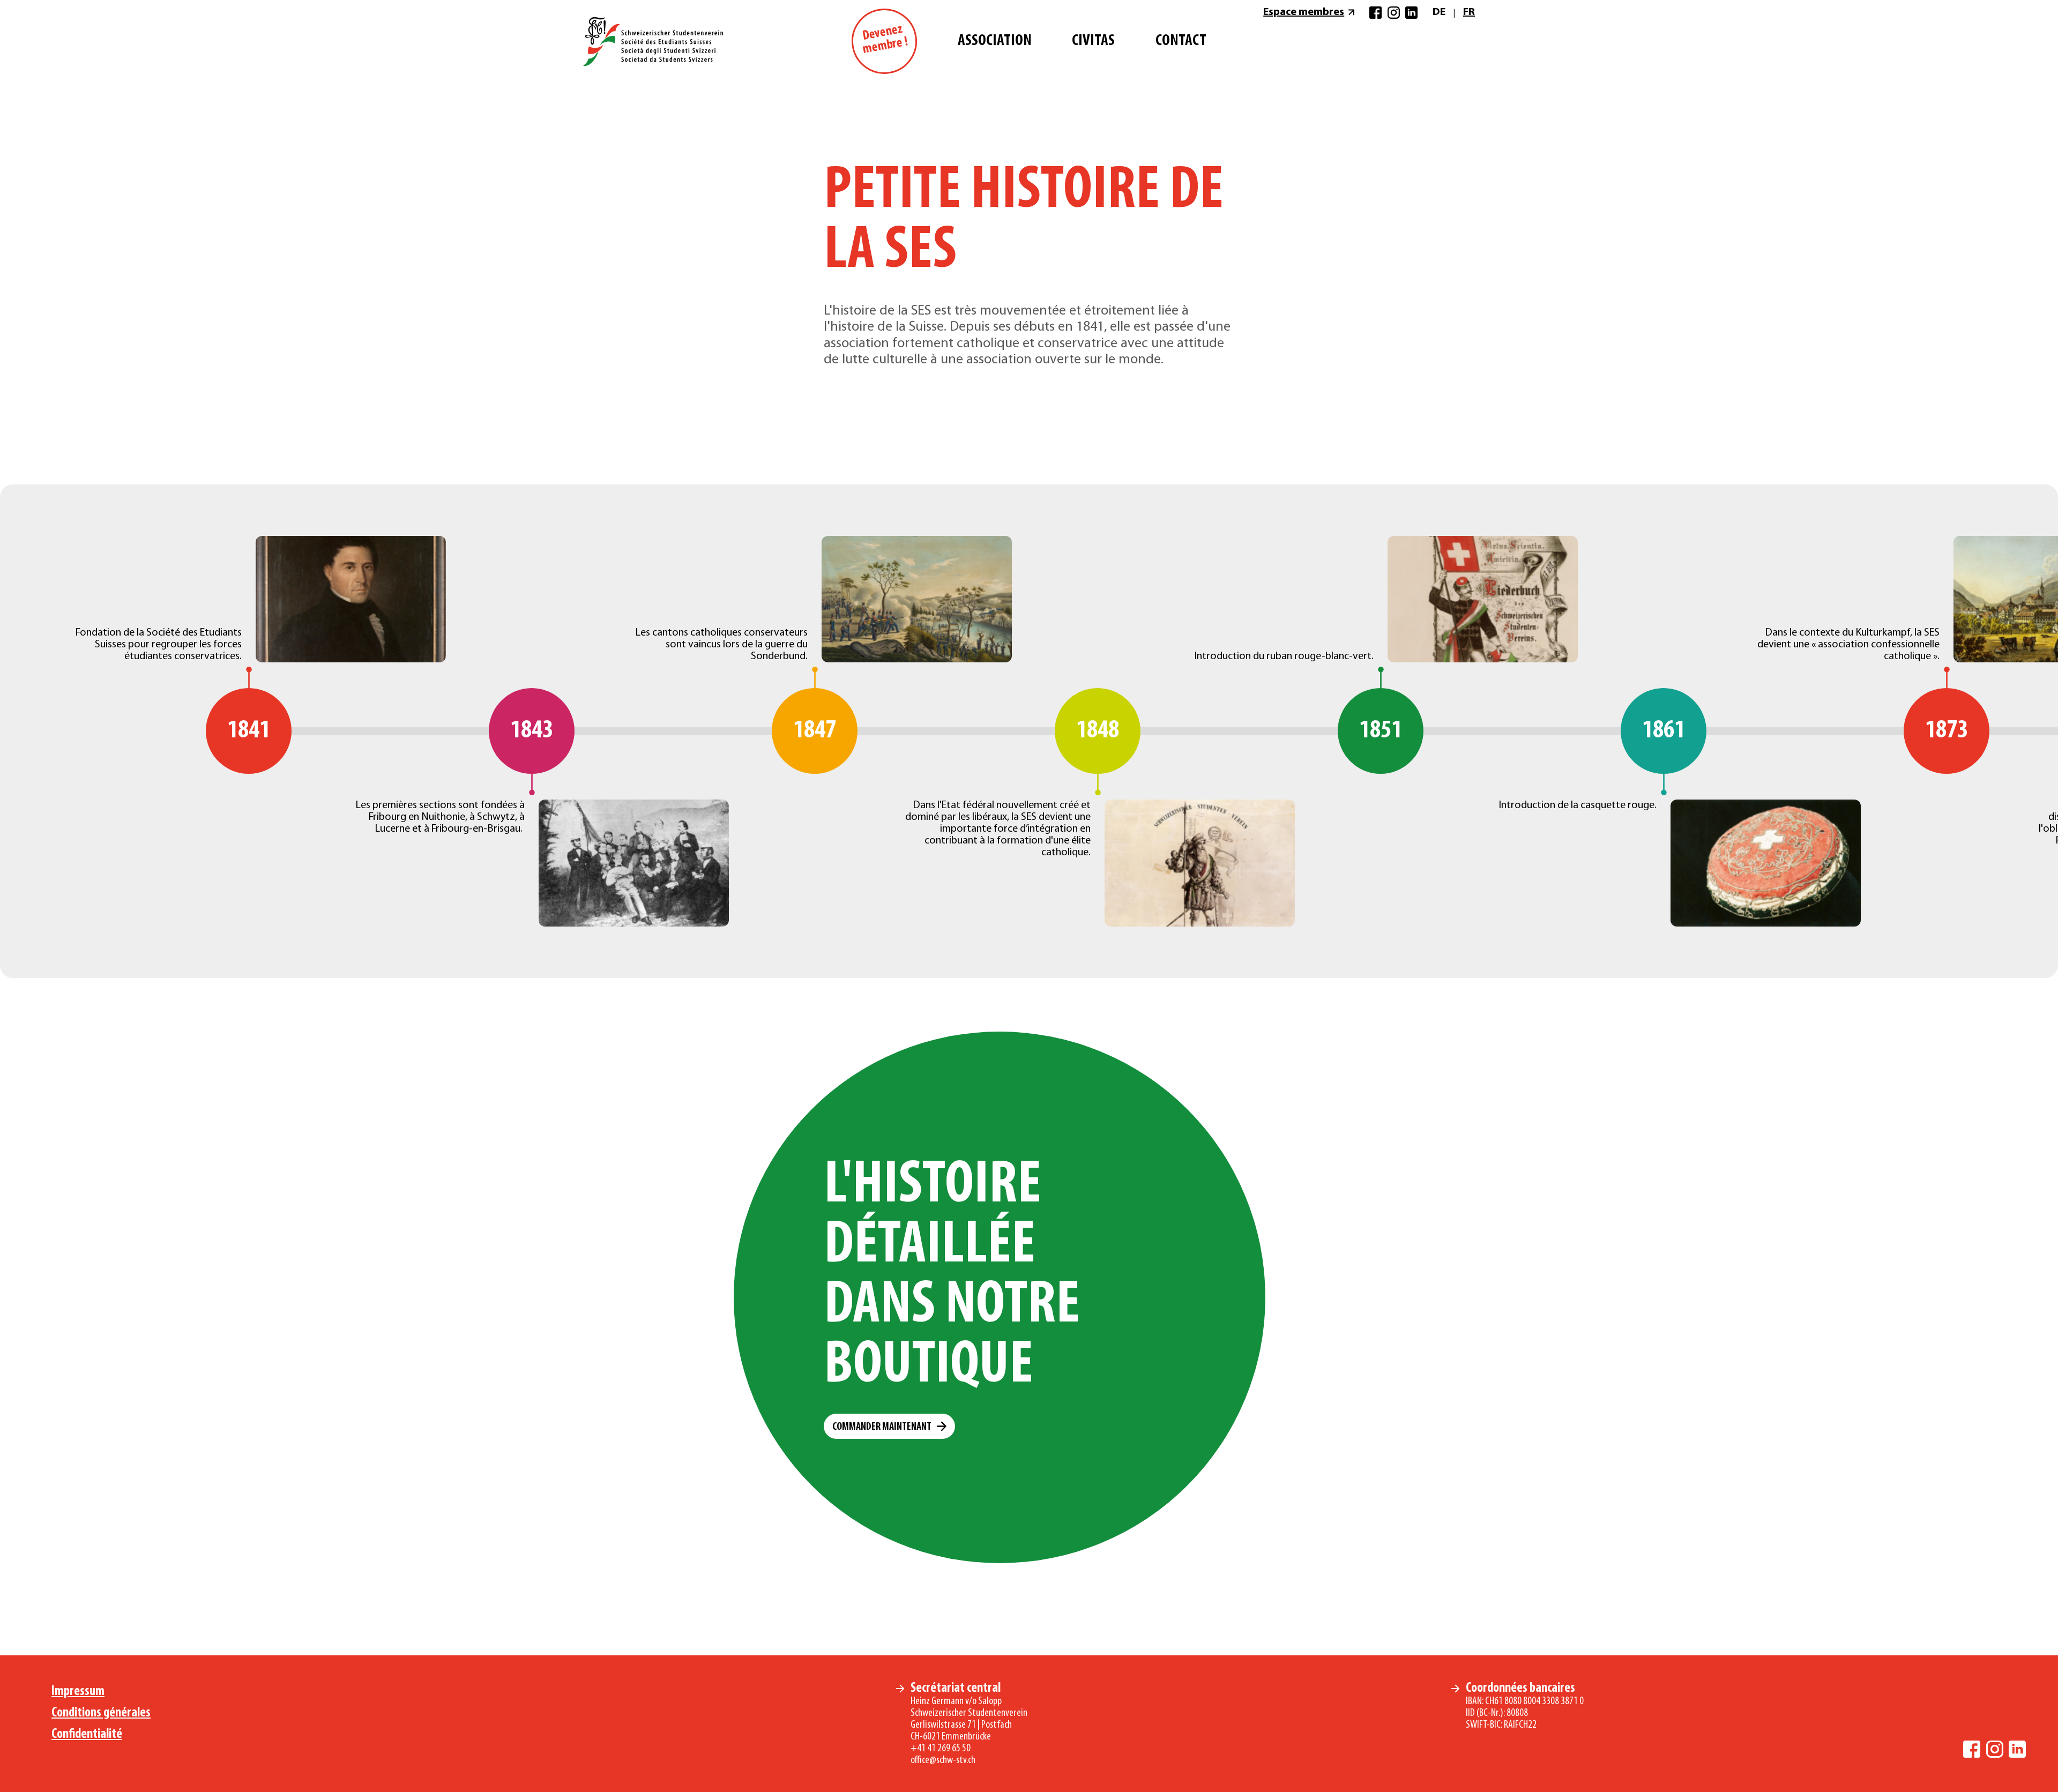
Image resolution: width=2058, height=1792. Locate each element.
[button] (889, 1426)
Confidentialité (87, 1734)
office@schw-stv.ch (943, 1760)
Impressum (78, 1692)
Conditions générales (101, 1713)
